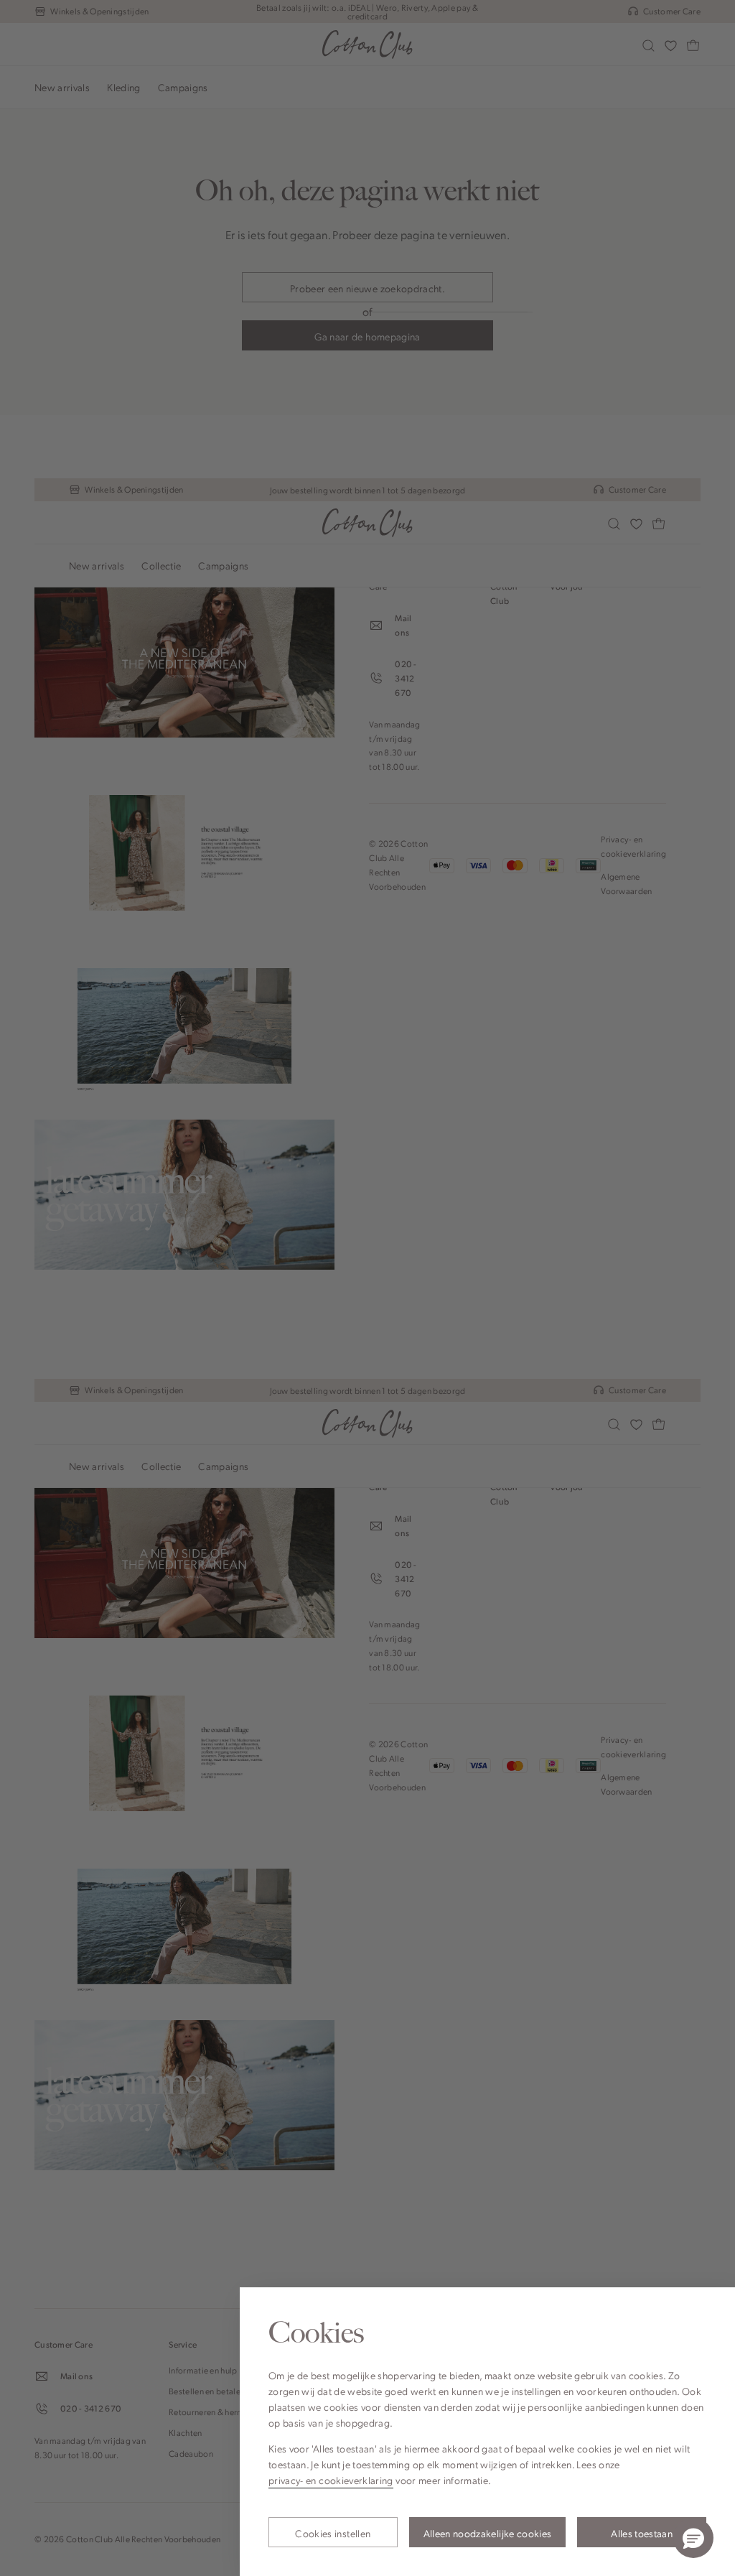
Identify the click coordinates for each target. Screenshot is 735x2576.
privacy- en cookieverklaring (331, 2480)
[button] (693, 2538)
